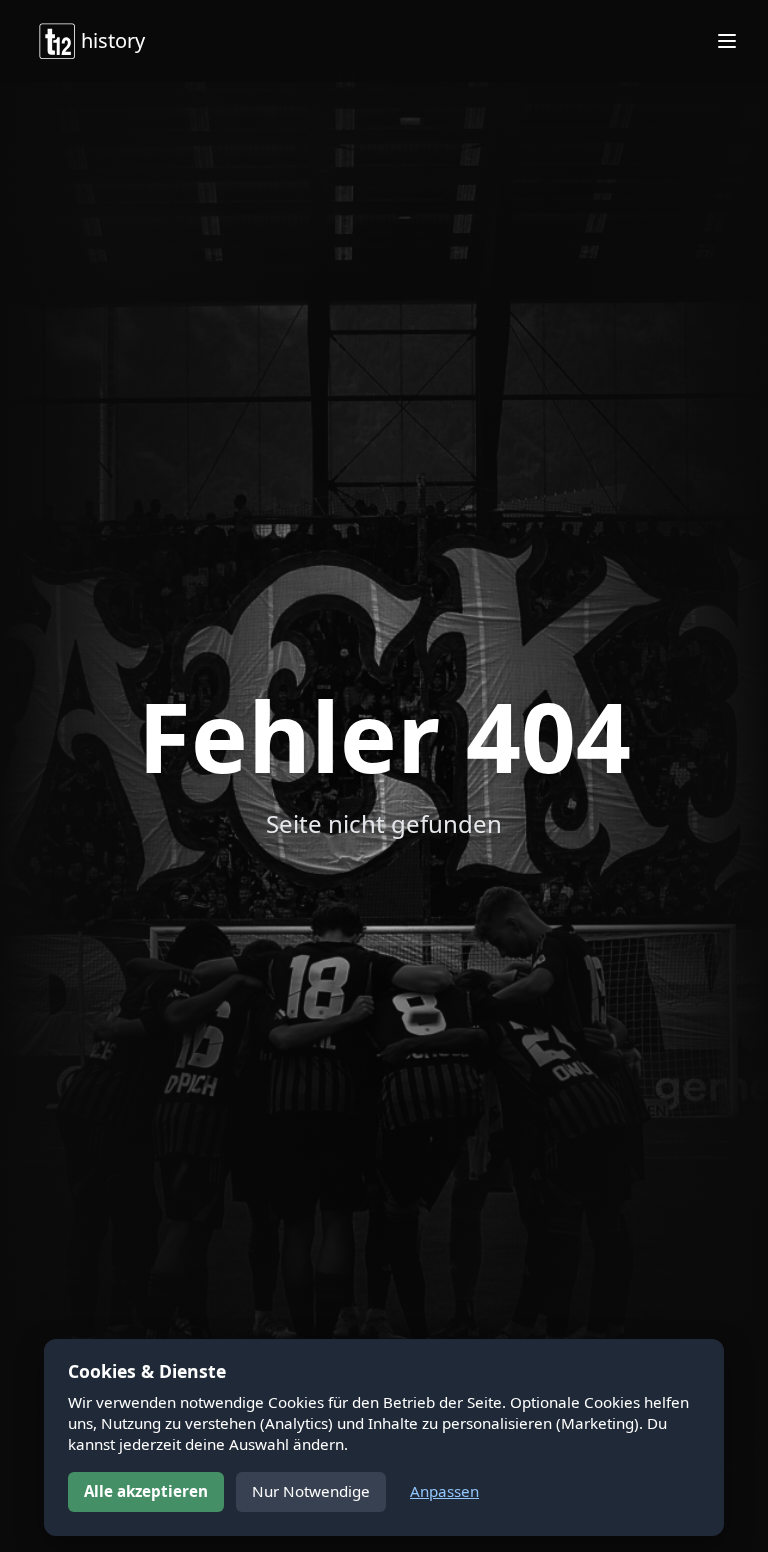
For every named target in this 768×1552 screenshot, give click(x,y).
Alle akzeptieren (146, 1491)
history (113, 40)
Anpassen (444, 1491)
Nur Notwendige (311, 1491)
